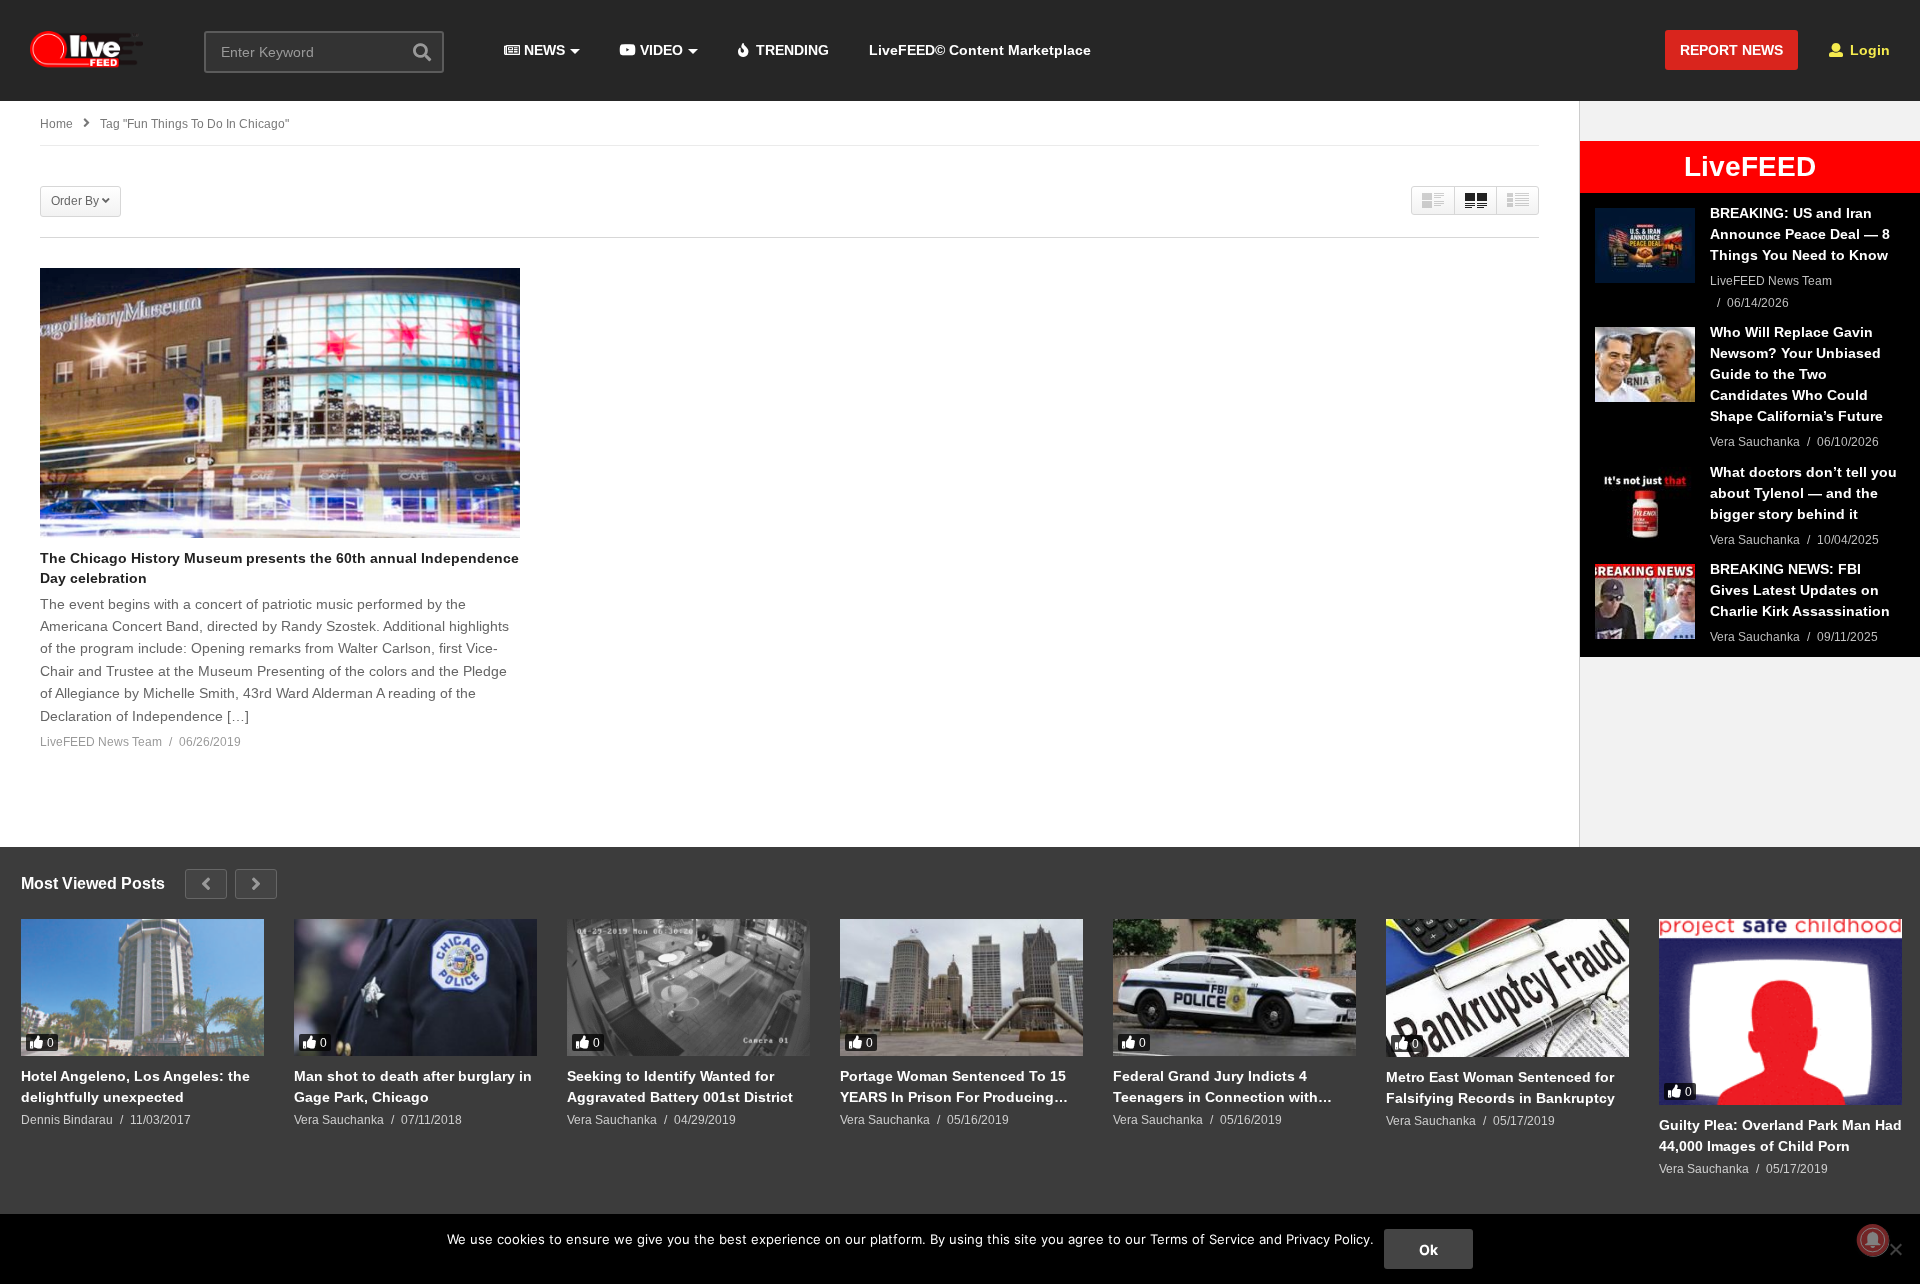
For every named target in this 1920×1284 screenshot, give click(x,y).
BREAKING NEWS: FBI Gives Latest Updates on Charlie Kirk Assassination (1800, 590)
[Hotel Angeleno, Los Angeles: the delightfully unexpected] (142, 987)
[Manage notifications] (1873, 1240)
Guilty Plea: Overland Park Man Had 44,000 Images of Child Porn (1780, 1135)
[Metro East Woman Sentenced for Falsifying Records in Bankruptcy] (1507, 988)
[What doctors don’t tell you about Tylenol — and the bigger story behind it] (1645, 504)
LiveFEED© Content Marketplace (980, 50)
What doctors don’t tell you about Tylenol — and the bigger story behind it (1803, 493)
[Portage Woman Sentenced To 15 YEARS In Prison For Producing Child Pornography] (961, 987)
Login (1868, 50)
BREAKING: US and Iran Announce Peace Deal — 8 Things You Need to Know (1800, 234)
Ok (1428, 1249)
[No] (1895, 1249)
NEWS (542, 50)
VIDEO (659, 50)
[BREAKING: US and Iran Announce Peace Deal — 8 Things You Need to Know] (1645, 245)
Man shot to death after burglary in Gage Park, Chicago (413, 1086)
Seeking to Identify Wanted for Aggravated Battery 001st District (680, 1086)
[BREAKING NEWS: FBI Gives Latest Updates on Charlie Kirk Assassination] (1645, 601)
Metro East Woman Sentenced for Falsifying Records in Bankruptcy (1500, 1087)
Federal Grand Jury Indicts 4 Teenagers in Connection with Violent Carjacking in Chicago (1215, 1086)
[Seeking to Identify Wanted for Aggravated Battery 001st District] (688, 987)
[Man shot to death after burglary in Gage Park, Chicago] (415, 987)
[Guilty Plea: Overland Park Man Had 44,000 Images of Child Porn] (1780, 1012)
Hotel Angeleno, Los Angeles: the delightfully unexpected (135, 1086)
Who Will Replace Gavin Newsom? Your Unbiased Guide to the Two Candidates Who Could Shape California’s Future (1796, 374)
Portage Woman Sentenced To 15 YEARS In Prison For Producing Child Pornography (953, 1086)
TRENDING (790, 50)
